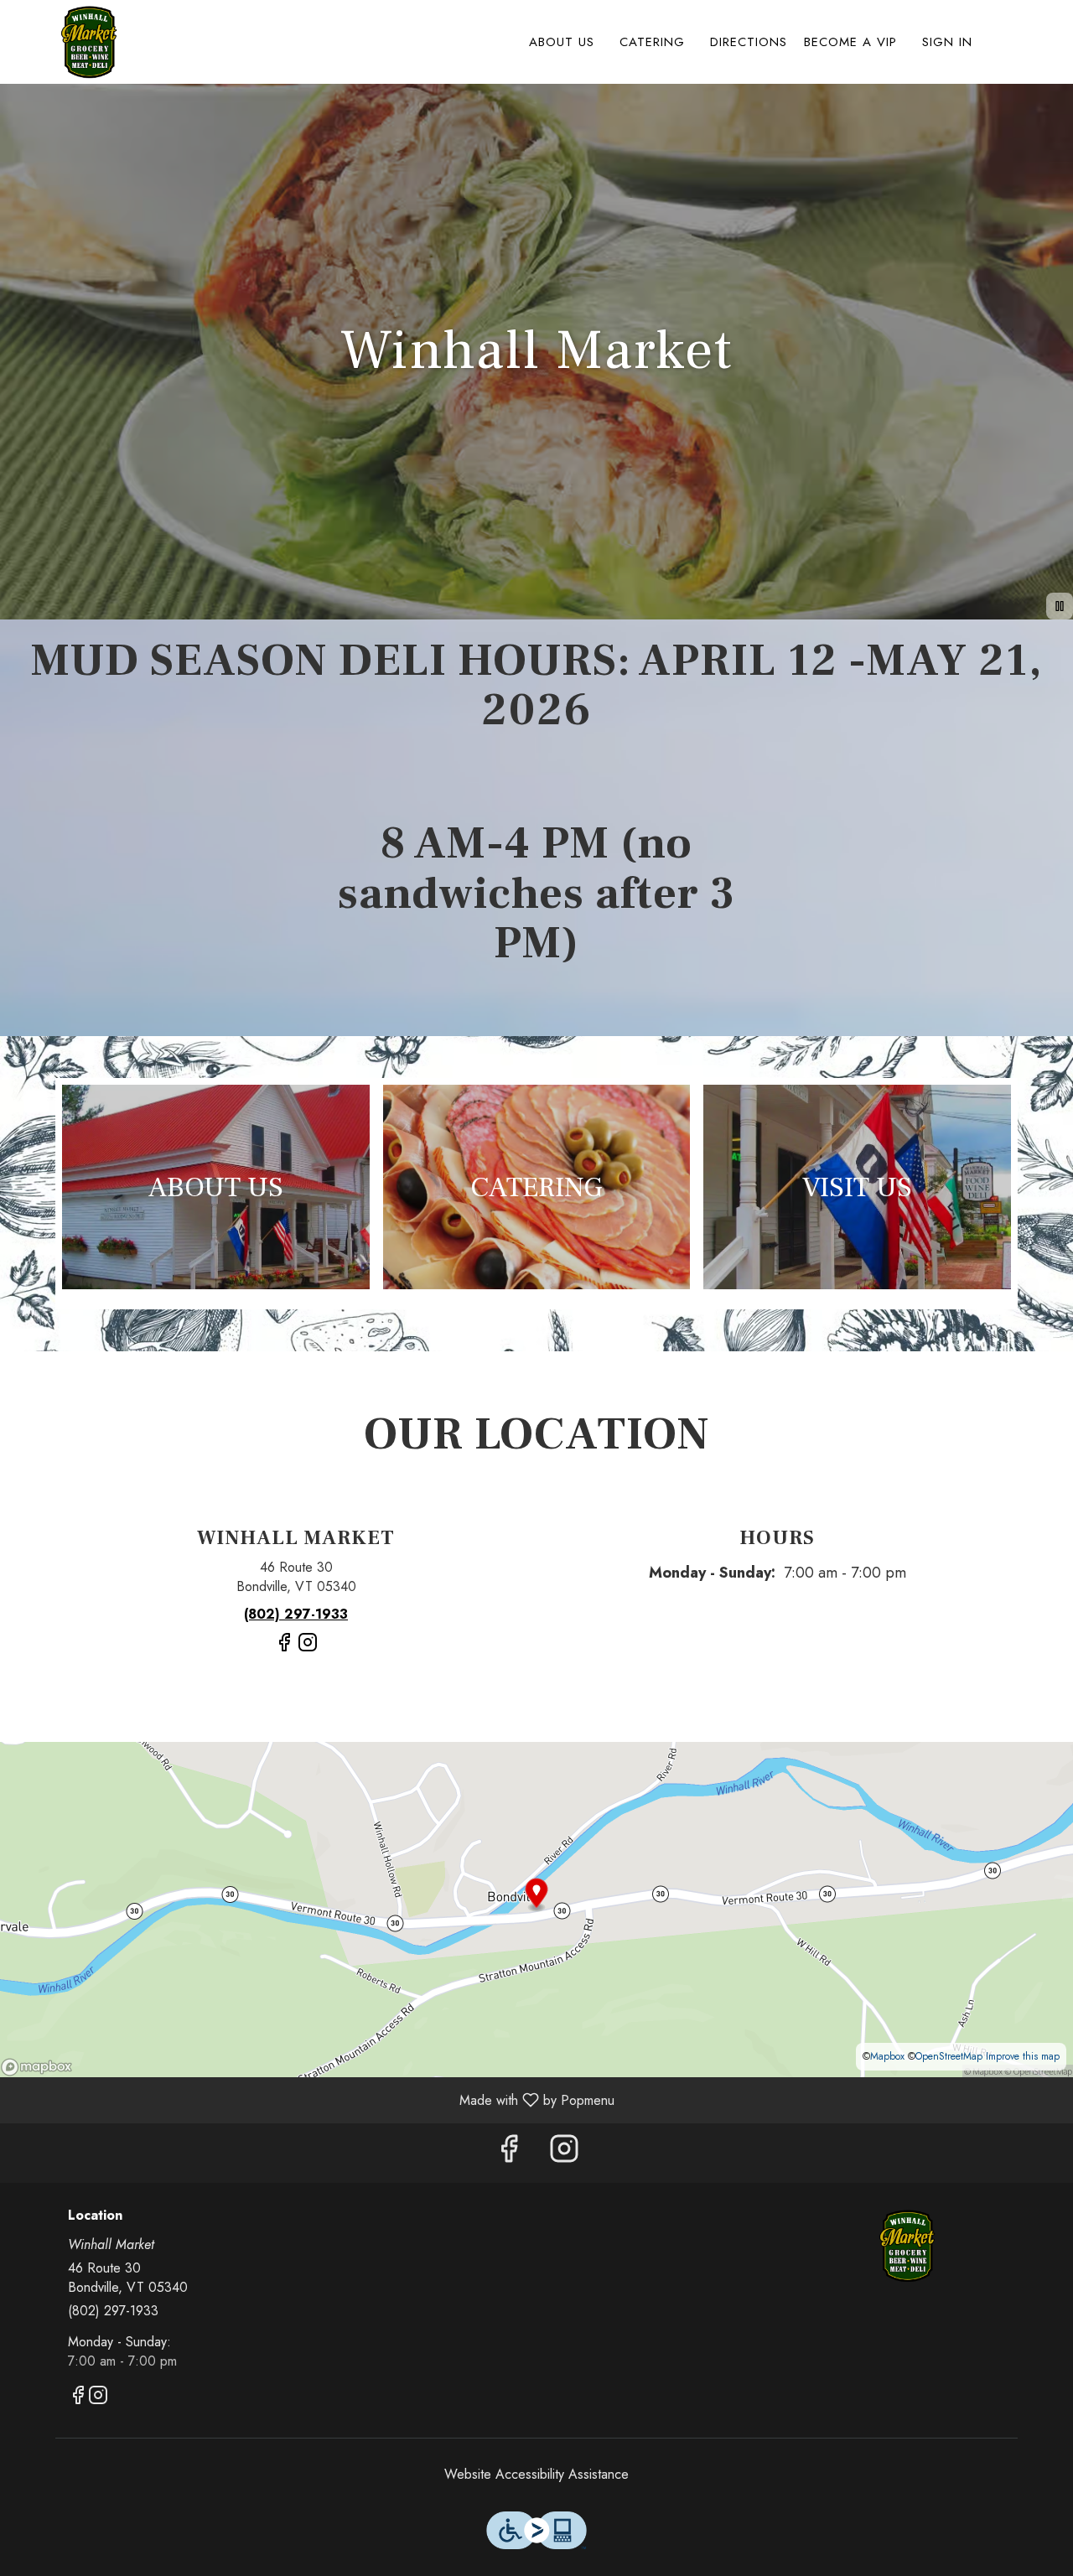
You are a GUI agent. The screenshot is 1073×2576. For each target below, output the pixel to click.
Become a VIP (850, 42)
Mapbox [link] (887, 2056)
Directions (749, 42)
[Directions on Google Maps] (536, 1908)
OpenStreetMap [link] (949, 2056)
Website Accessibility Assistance (536, 2475)
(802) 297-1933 (113, 2311)
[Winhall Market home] (89, 42)
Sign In (947, 42)
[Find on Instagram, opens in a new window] (308, 1649)
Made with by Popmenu (314, 2099)
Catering (652, 42)
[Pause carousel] (1060, 606)
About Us (562, 42)
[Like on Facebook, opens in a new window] (284, 1649)
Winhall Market (907, 2246)
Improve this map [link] (1023, 2056)
